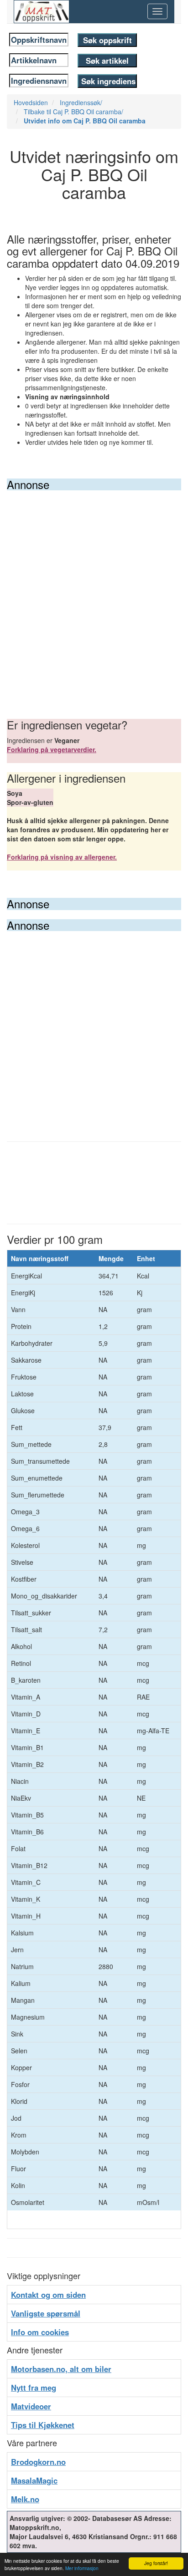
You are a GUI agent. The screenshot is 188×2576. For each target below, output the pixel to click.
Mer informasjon (82, 2568)
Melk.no (25, 2499)
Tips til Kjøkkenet (43, 2425)
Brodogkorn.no (38, 2462)
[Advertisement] (94, 589)
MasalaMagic (34, 2480)
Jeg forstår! (156, 2563)
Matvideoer (31, 2406)
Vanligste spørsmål (46, 2313)
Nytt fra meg (34, 2388)
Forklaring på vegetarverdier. (52, 749)
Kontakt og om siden (48, 2295)
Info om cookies (40, 2332)
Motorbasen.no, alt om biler (61, 2369)
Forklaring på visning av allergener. (62, 857)
